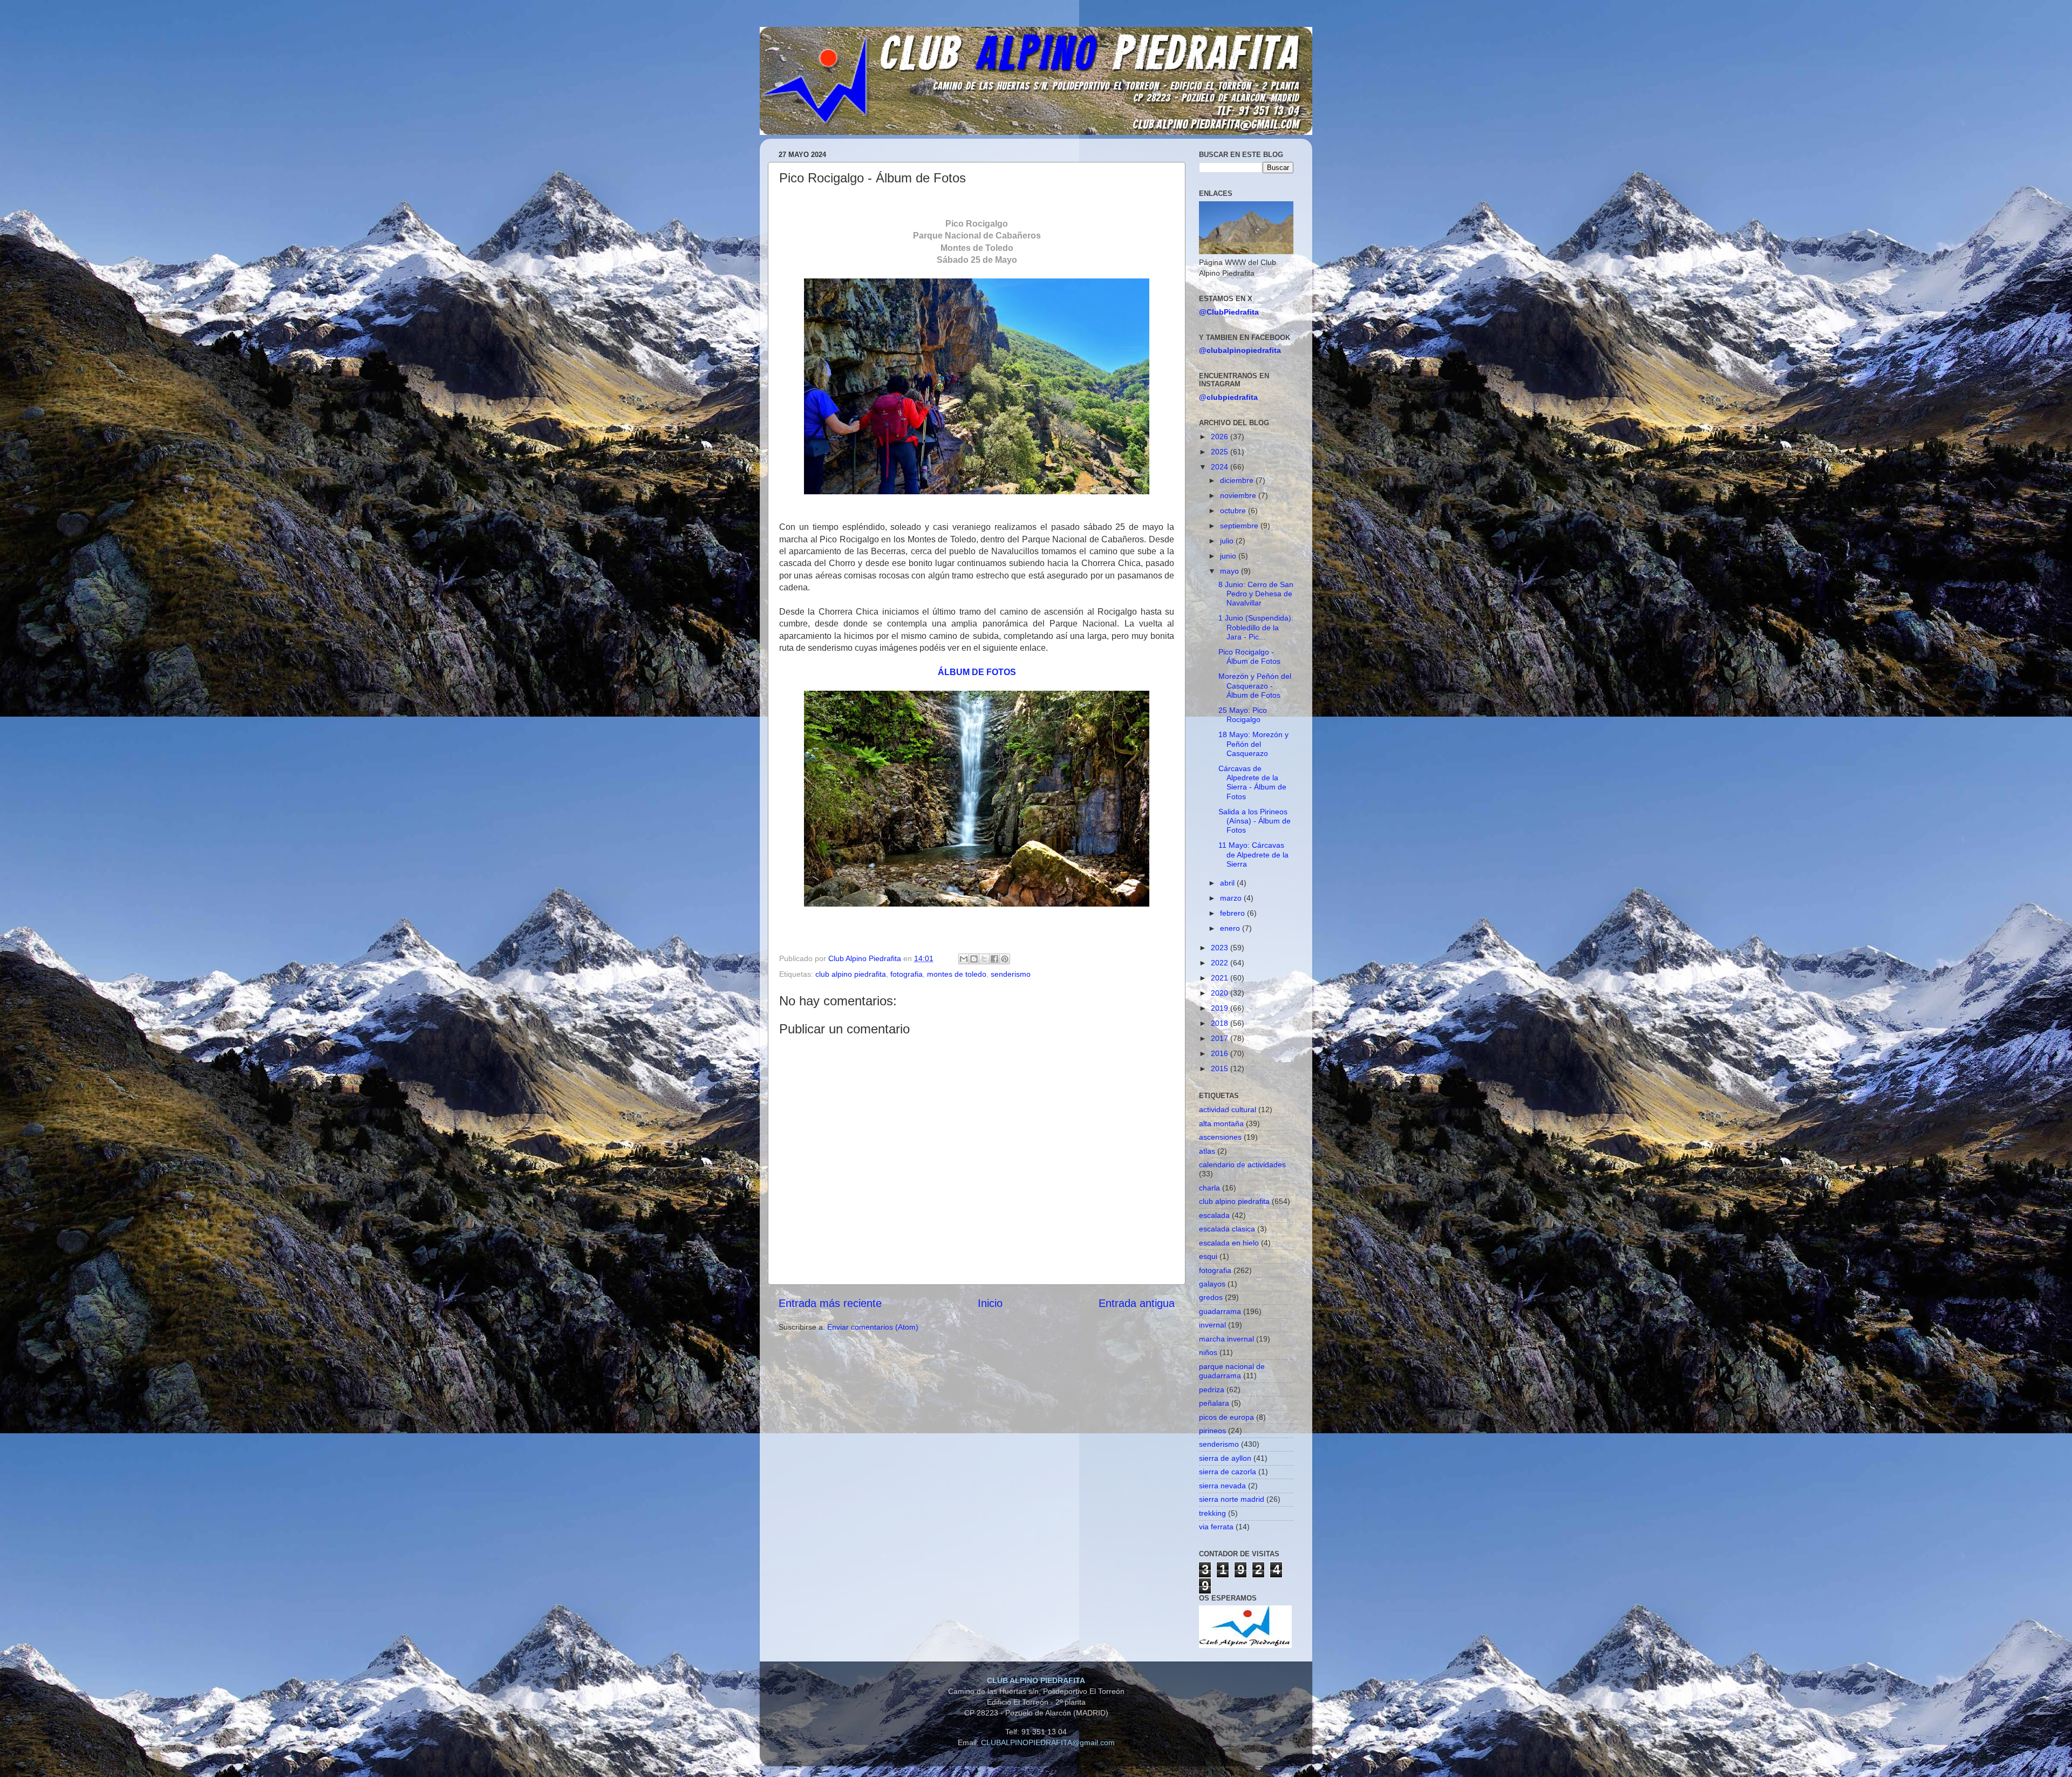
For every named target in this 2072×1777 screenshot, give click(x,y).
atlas (1207, 1151)
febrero (1233, 913)
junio (1229, 556)
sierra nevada (1222, 1486)
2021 (1221, 978)
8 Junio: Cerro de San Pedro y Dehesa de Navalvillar (1256, 594)
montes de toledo (957, 974)
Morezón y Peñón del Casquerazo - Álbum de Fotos (1255, 686)
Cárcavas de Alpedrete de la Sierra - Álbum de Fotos (1252, 782)
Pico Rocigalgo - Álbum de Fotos (1249, 656)
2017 (1221, 1038)
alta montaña (1221, 1124)
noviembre (1239, 495)
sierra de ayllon (1225, 1458)
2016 (1221, 1053)
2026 (1221, 437)
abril (1228, 883)
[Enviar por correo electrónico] (964, 959)
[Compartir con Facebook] (994, 959)
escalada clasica (1227, 1229)
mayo (1231, 571)
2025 (1221, 452)
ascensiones (1220, 1137)
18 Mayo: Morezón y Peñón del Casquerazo (1253, 744)
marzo (1232, 898)
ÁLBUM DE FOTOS (977, 672)
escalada (1214, 1215)
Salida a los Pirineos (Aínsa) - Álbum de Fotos (1255, 821)
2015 (1221, 1068)
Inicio (990, 1303)
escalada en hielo (1229, 1243)
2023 (1221, 948)
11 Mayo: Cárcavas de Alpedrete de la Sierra (1253, 855)
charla (1209, 1188)
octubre (1234, 510)
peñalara (1214, 1403)
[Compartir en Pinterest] (1005, 959)
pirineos (1212, 1431)
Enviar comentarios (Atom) (873, 1327)
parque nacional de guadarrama (1232, 1371)
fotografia (906, 974)
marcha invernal (1226, 1339)
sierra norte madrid (1232, 1499)
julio (1228, 541)
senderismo (1011, 974)
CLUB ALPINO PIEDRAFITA (1036, 1680)
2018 (1221, 1023)
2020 (1221, 993)
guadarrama (1220, 1311)
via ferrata (1216, 1527)
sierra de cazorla (1228, 1472)
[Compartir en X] (984, 959)
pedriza (1212, 1390)
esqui (1208, 1256)
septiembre (1240, 526)
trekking (1212, 1513)
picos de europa (1226, 1417)
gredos (1211, 1297)
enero (1231, 928)
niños (1208, 1352)
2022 (1221, 963)
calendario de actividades (1242, 1165)
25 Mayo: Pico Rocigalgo (1243, 715)
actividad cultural (1228, 1109)
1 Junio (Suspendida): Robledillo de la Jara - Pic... (1256, 627)
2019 (1221, 1008)
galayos (1212, 1284)
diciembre (1238, 480)
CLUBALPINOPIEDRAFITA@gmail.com (1048, 1742)
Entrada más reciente (830, 1303)
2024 (1221, 467)
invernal (1212, 1325)
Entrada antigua (1137, 1303)
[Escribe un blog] (974, 959)
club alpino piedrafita (851, 974)
